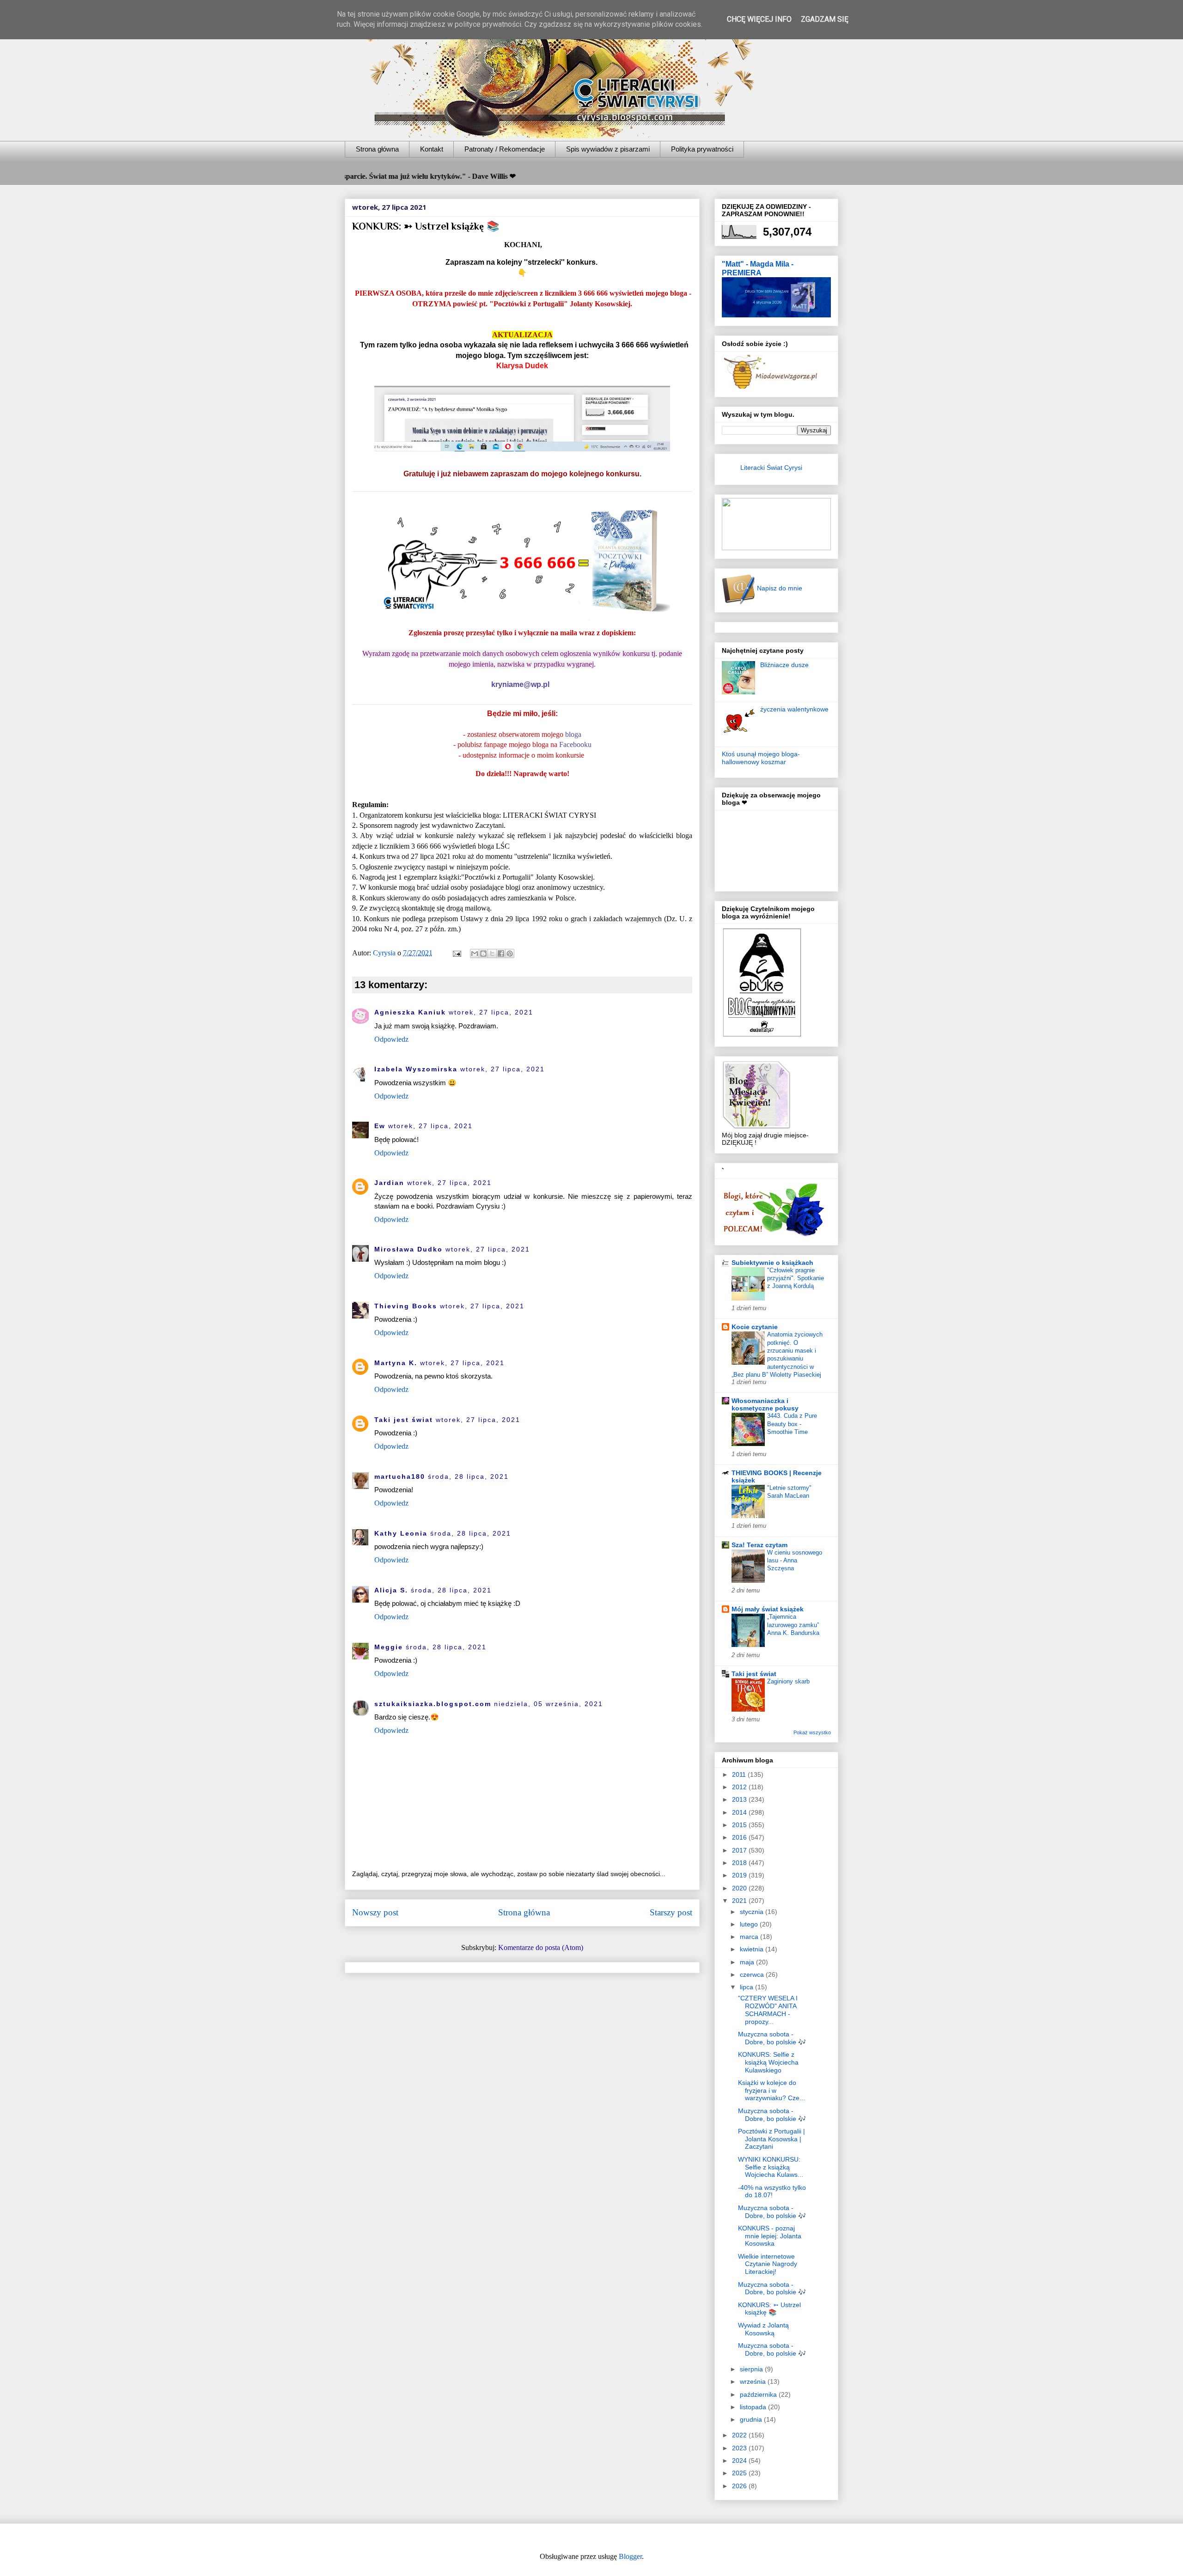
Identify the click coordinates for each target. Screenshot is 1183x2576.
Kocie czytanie (755, 1327)
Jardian (389, 1183)
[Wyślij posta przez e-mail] (456, 953)
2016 (740, 1837)
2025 (740, 2473)
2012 (740, 1787)
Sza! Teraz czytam (759, 1545)
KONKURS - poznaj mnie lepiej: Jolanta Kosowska (770, 2236)
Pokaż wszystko (812, 1732)
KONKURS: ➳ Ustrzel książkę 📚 (769, 2309)
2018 (740, 1863)
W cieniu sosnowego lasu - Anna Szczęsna (795, 1561)
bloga (573, 734)
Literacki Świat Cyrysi (771, 468)
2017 (740, 1850)
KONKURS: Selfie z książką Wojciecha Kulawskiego (768, 2062)
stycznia (753, 1912)
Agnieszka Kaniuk (410, 1012)
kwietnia (753, 1949)
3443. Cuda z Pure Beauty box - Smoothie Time (792, 1424)
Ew (380, 1126)
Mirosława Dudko (409, 1249)
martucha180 (400, 1476)
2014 (740, 1812)
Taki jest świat (404, 1420)
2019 (740, 1875)
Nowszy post (375, 1912)
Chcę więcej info (759, 19)
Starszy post (671, 1912)
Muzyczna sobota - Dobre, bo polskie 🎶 (772, 2038)
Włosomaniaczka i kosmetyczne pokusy (765, 1404)
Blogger (630, 2556)
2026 (740, 2486)
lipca (747, 1987)
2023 (740, 2448)
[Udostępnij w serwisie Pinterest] (510, 954)
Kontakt (432, 149)
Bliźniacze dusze (784, 665)
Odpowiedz (391, 1039)
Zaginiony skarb (788, 1681)
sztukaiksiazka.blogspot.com (433, 1704)
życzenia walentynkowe (794, 709)
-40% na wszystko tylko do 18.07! (772, 2191)
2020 (740, 1888)
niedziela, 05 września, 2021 (549, 1704)
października (759, 2394)
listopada (754, 2407)
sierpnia (752, 2369)
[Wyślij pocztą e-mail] (475, 954)
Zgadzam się (825, 19)
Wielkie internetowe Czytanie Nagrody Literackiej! (768, 2264)
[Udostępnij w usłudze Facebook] (501, 954)
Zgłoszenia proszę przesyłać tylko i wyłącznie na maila (494, 633)
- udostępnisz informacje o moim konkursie (521, 755)
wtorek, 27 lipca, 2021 (491, 1012)
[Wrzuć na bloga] (483, 954)
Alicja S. (391, 1590)
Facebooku (575, 744)
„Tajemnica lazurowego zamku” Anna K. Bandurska (793, 1625)
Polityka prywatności (702, 149)
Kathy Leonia (401, 1533)
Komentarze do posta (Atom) (541, 1947)
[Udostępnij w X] (492, 954)
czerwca (753, 1975)
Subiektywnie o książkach (772, 1263)
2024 (740, 2461)
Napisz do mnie (779, 588)
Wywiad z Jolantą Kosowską (763, 2329)
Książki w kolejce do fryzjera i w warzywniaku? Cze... (771, 2090)
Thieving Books (406, 1306)
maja (748, 1962)
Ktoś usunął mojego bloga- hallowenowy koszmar (761, 758)
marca (750, 1937)
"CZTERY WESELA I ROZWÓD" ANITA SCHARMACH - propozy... (768, 2010)
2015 (740, 1825)
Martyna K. (396, 1363)
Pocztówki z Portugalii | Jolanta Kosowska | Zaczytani (771, 2139)
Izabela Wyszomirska (416, 1069)
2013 (740, 1799)
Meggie (389, 1647)
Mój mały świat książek (768, 1609)
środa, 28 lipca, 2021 (468, 1476)
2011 (740, 1774)
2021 (740, 1901)
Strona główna (377, 149)
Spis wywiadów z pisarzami (608, 149)
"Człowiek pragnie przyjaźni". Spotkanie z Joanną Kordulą (796, 1278)
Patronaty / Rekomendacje (505, 149)
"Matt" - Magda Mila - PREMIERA (758, 268)
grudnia (752, 2419)
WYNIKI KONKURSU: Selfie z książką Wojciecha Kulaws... (771, 2167)
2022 (740, 2435)
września (754, 2382)
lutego (750, 1924)
